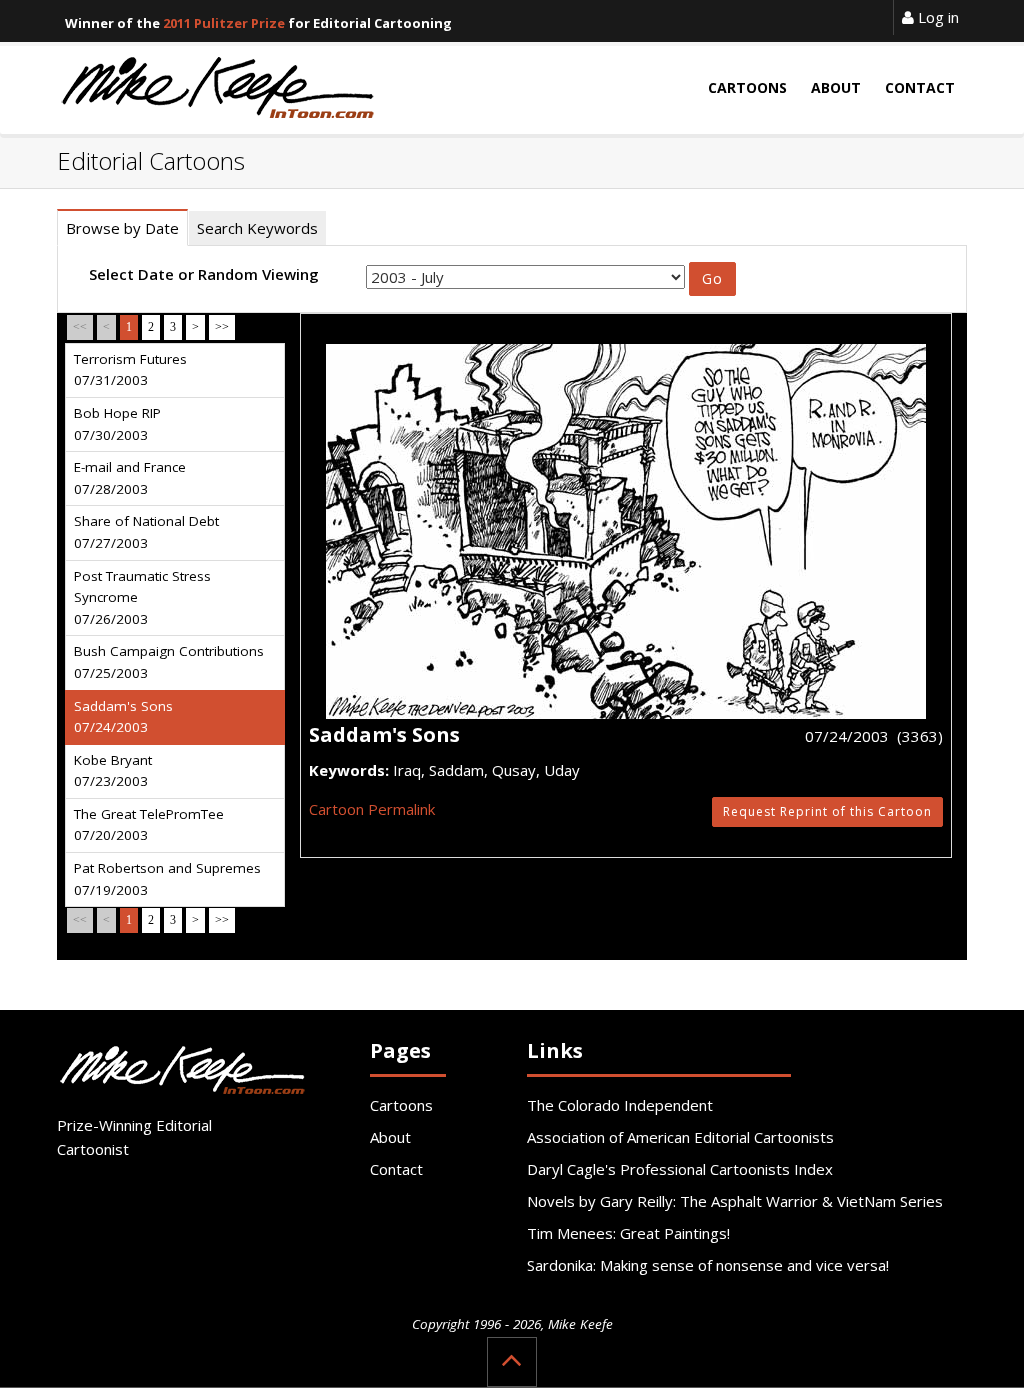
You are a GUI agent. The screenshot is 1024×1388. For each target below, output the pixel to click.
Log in (936, 17)
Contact (396, 1169)
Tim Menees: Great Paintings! (628, 1233)
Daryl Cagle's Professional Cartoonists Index (680, 1169)
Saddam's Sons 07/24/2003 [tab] (123, 717)
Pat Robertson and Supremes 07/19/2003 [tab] (167, 879)
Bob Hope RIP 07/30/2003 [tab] (117, 424)
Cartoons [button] (747, 87)
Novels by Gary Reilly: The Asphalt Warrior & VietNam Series (735, 1201)
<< (80, 327)
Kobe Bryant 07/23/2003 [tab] (113, 771)
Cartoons (401, 1105)
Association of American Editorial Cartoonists (680, 1137)
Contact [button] (920, 87)
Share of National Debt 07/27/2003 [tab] (146, 532)
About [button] (836, 87)
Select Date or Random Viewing (204, 274)
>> (222, 327)
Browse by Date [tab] (122, 228)
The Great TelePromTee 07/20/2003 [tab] (149, 825)
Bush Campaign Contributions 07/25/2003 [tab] (169, 662)
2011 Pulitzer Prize (224, 23)
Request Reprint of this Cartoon (827, 811)
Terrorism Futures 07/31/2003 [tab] (130, 370)
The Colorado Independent (620, 1105)
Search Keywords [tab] (257, 228)
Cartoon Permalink (372, 809)
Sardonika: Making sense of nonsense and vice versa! (708, 1265)
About (390, 1137)
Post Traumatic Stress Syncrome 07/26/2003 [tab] (142, 597)
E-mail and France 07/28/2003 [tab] (130, 478)
